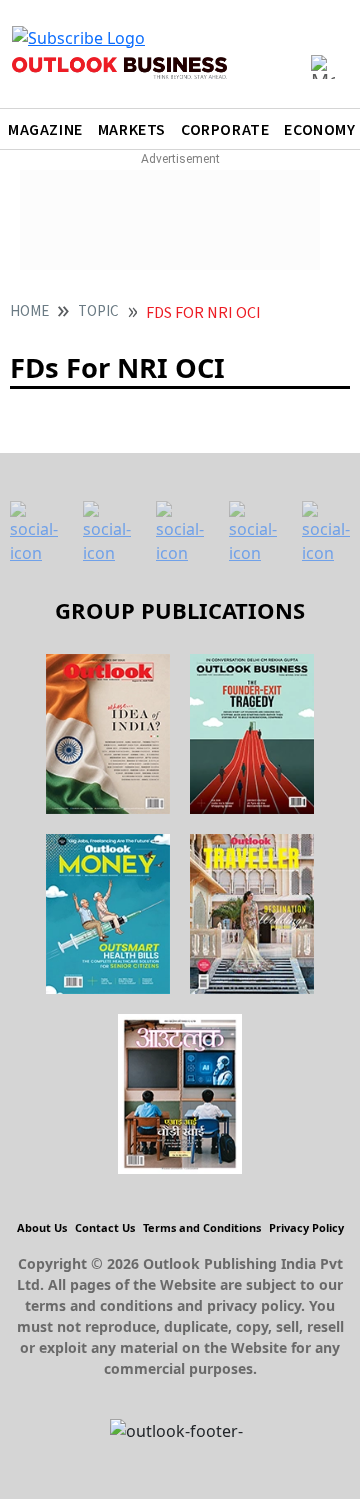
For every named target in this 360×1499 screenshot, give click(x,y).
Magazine (45, 130)
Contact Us (105, 1227)
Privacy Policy (306, 1227)
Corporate (225, 130)
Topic (98, 311)
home (29, 311)
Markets (132, 130)
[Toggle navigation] (323, 67)
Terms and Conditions (202, 1227)
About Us (42, 1227)
